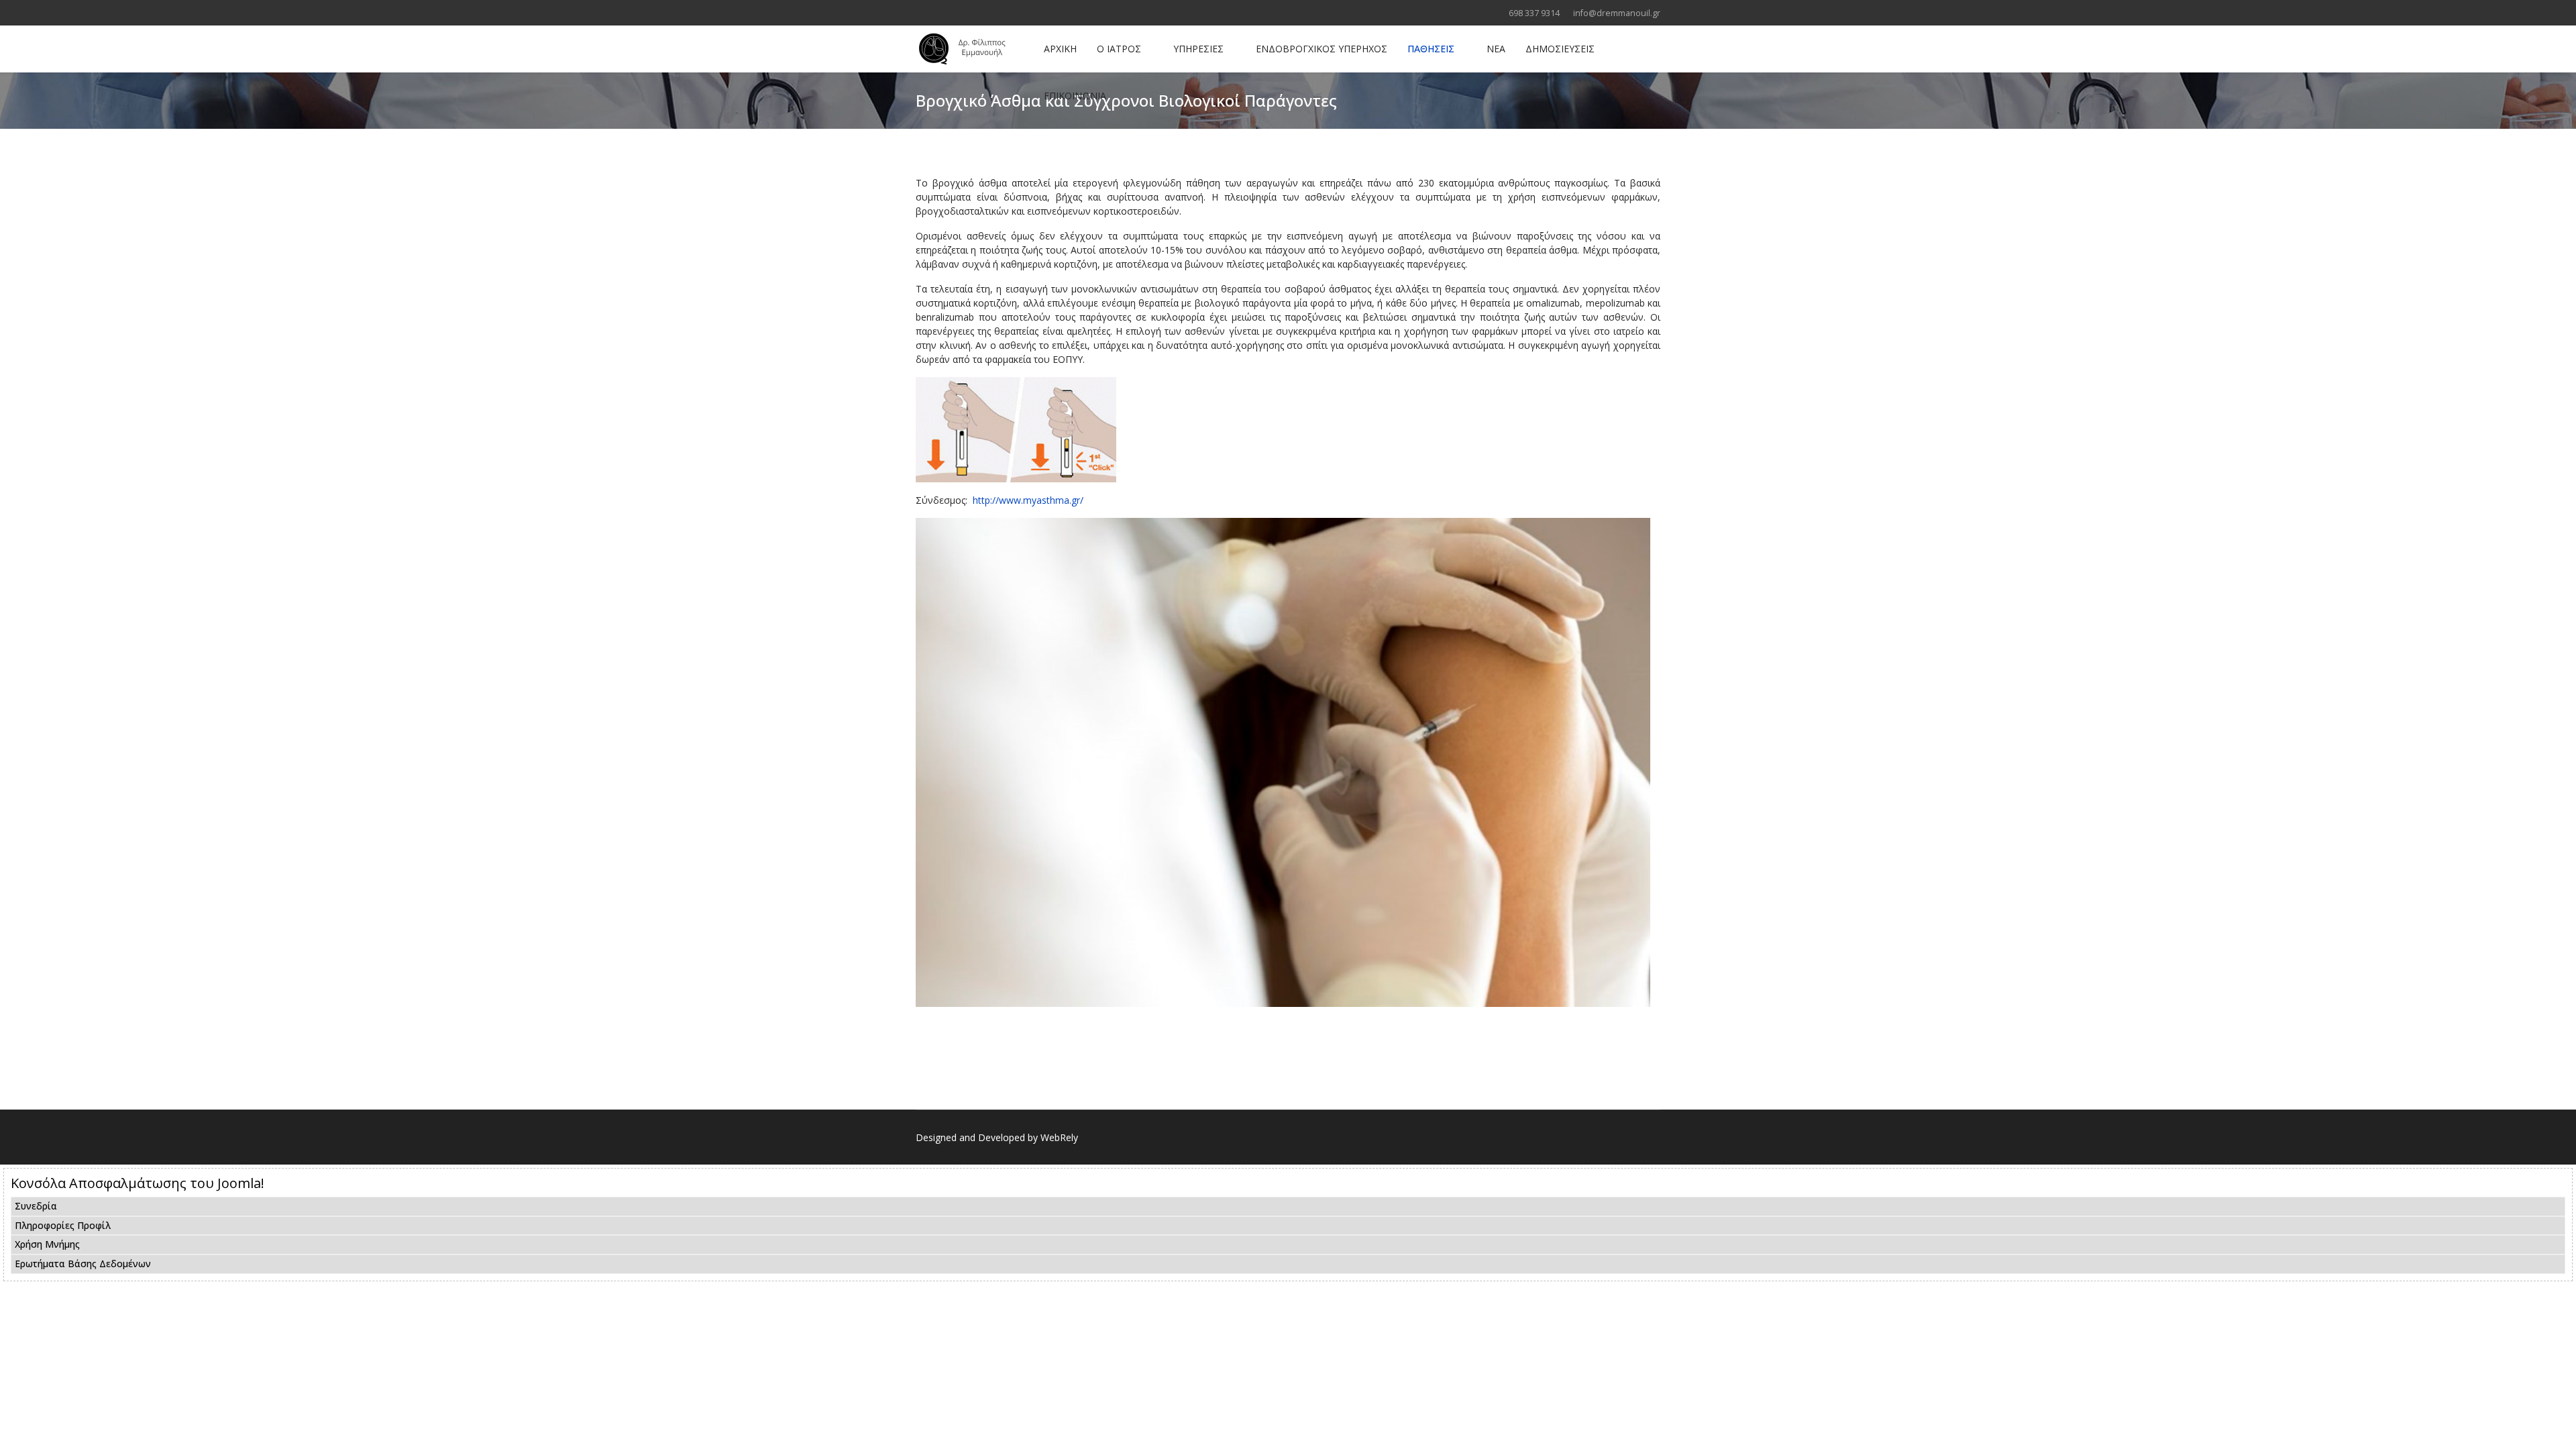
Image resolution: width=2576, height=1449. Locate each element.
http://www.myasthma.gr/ (1028, 500)
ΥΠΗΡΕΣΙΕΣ (1198, 49)
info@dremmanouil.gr (1617, 13)
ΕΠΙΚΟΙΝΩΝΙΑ (1075, 96)
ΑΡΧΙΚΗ (1060, 49)
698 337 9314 (1534, 13)
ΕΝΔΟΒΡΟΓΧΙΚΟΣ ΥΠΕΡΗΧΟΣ (1322, 49)
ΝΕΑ (1496, 49)
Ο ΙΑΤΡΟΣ (1119, 49)
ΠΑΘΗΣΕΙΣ (1431, 49)
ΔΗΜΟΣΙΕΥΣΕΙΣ (1560, 49)
